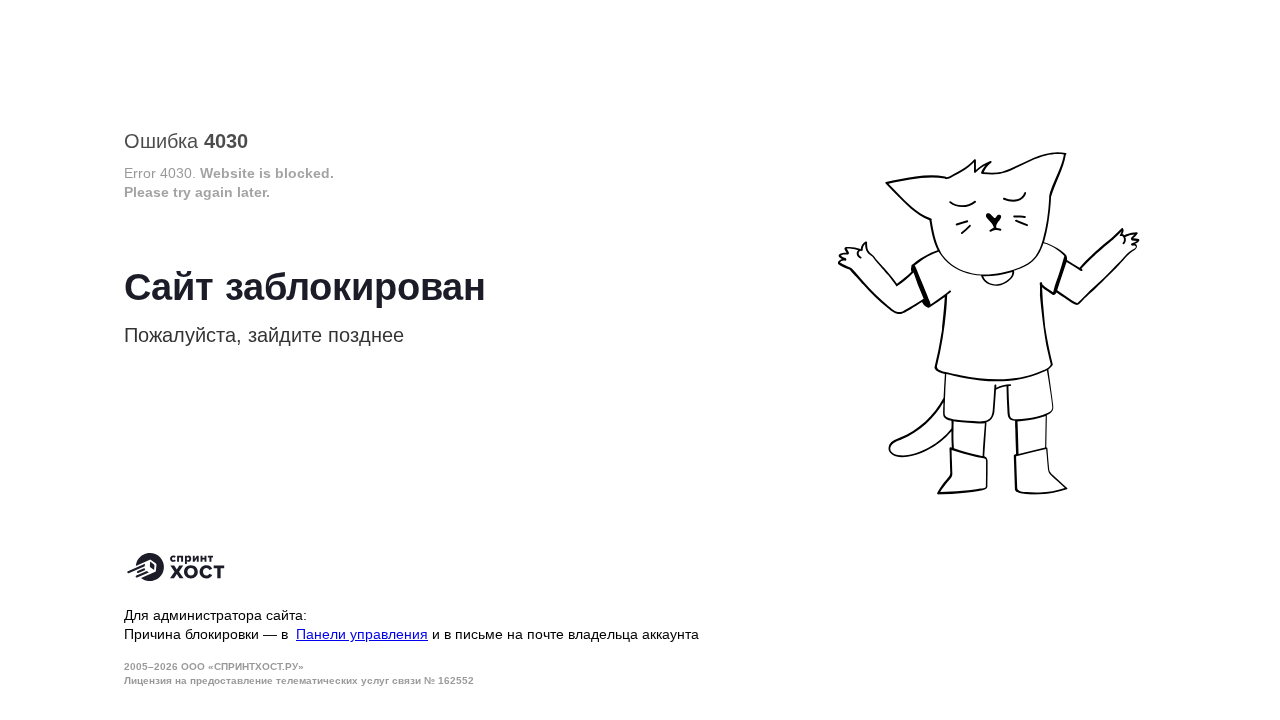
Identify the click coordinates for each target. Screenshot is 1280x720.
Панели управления (362, 634)
